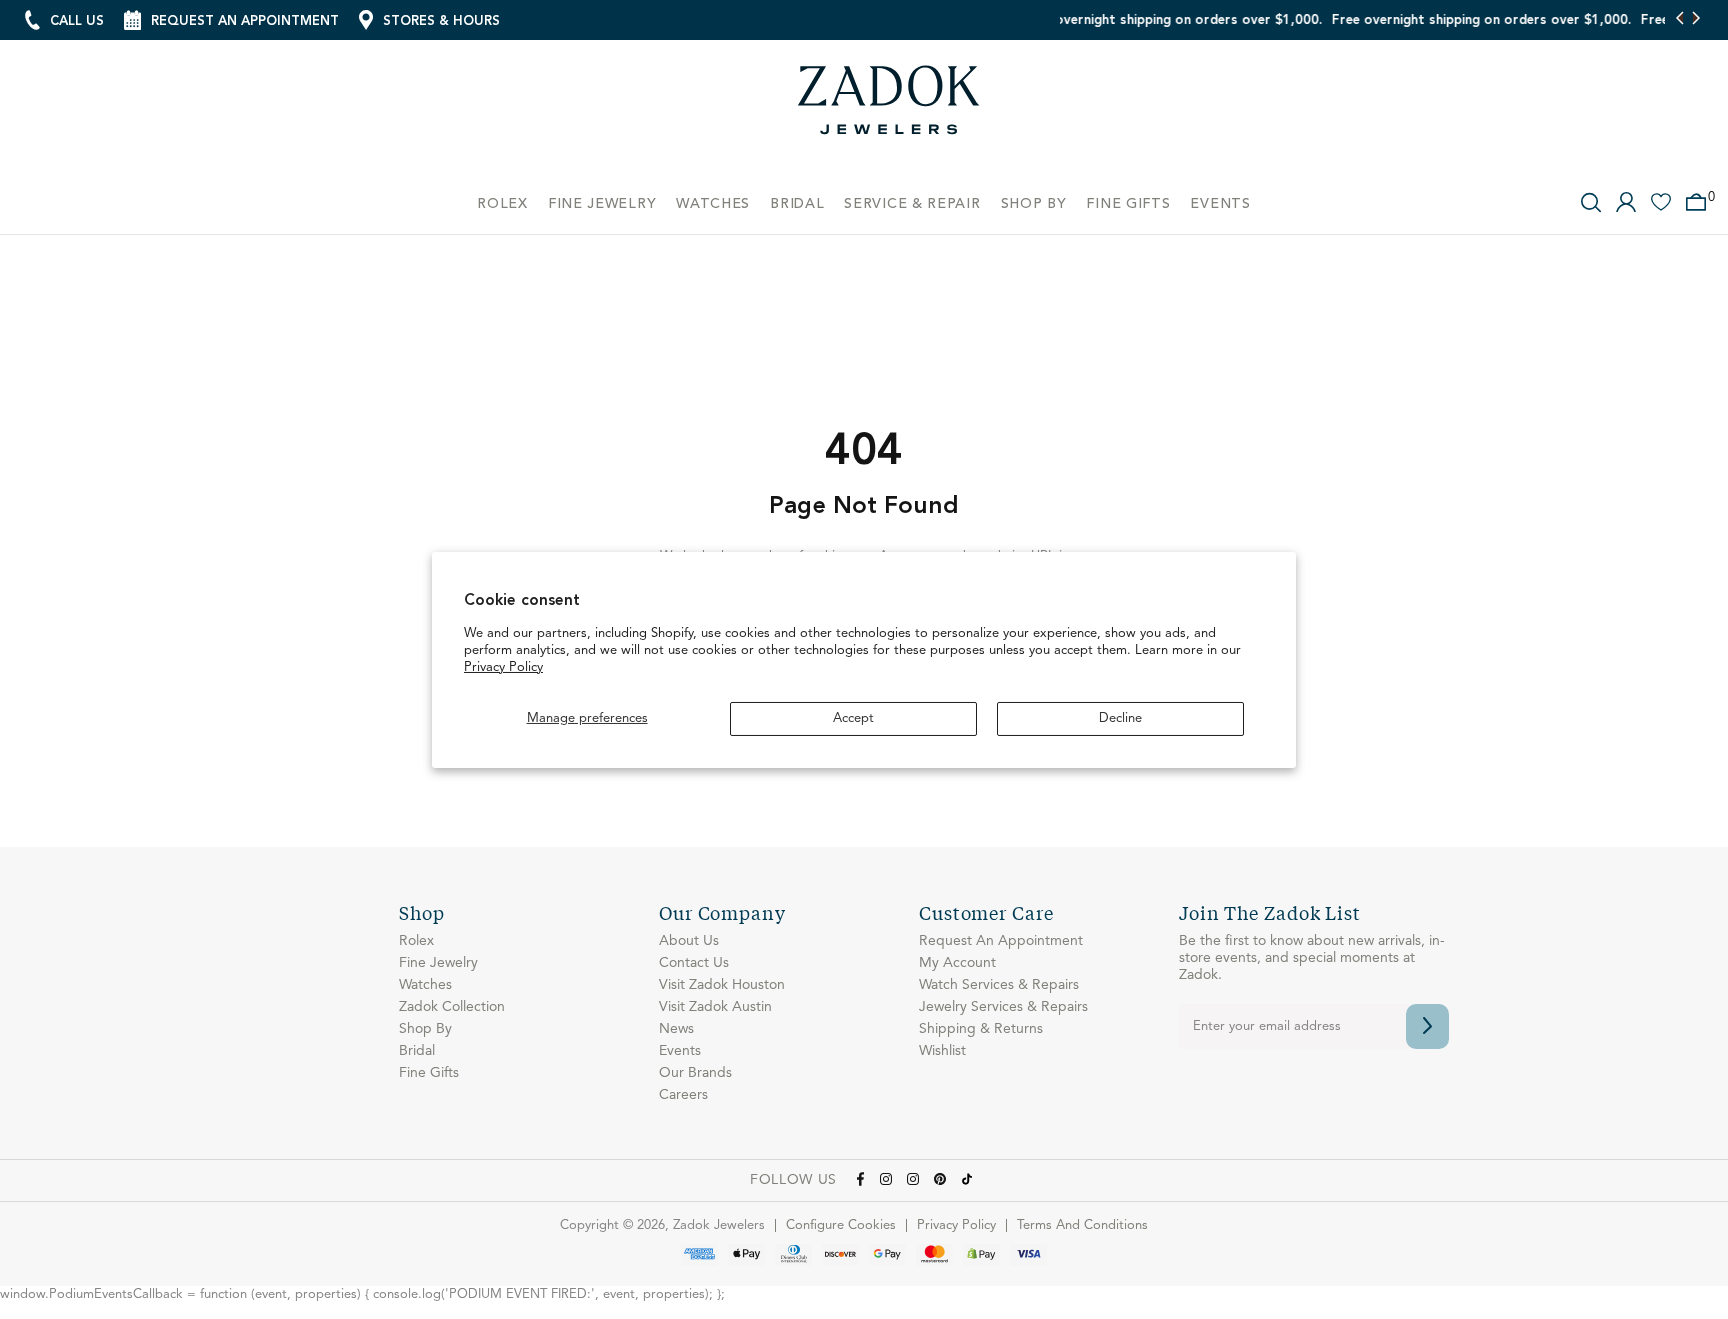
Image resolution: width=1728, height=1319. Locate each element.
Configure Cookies (841, 1225)
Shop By (425, 1029)
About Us (689, 941)
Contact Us (694, 963)
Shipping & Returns (981, 1029)
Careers (683, 1095)
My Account (957, 963)
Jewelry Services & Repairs (1003, 1007)
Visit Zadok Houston (722, 985)
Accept (853, 718)
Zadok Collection (452, 1007)
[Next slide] (1695, 20)
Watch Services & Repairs (999, 985)
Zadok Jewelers (889, 107)
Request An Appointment (1001, 941)
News (676, 1029)
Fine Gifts (429, 1073)
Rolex (416, 941)
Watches (425, 985)
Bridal (417, 1051)
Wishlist (942, 1051)
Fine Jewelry (438, 963)
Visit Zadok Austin (715, 1007)
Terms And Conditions (1082, 1225)
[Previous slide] (1680, 20)
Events (680, 1051)
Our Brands (695, 1073)
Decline (1120, 718)
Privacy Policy (503, 667)
